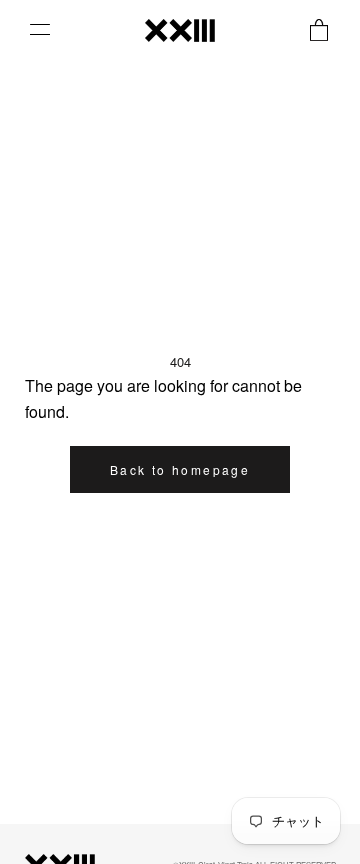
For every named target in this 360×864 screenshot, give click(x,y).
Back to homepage (180, 469)
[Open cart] (319, 30)
